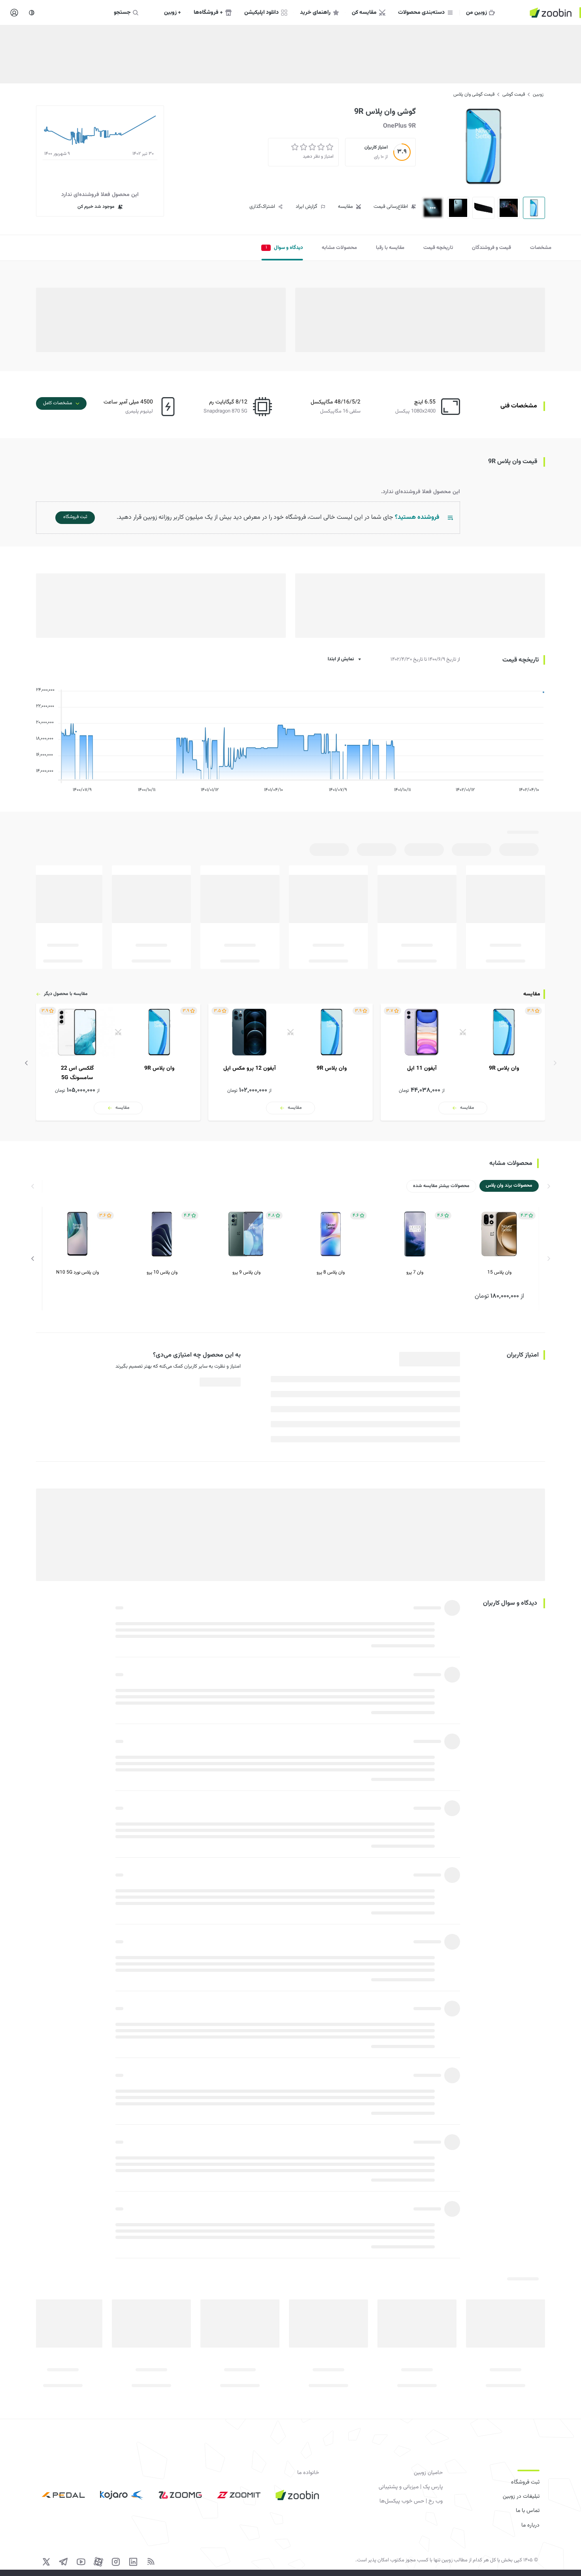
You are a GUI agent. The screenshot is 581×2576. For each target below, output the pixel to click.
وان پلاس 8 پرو (331, 1272)
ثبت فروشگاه (525, 2482)
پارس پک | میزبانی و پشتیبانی (411, 2487)
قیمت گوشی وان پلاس (474, 94)
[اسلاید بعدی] (26, 1063)
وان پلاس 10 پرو (162, 1272)
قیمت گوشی (514, 94)
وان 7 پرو (415, 1272)
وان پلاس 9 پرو (246, 1272)
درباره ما (530, 2525)
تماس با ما (528, 2511)
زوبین (538, 94)
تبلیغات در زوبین (521, 2497)
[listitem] (463, 1062)
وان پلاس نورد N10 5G (77, 1272)
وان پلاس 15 (499, 1272)
